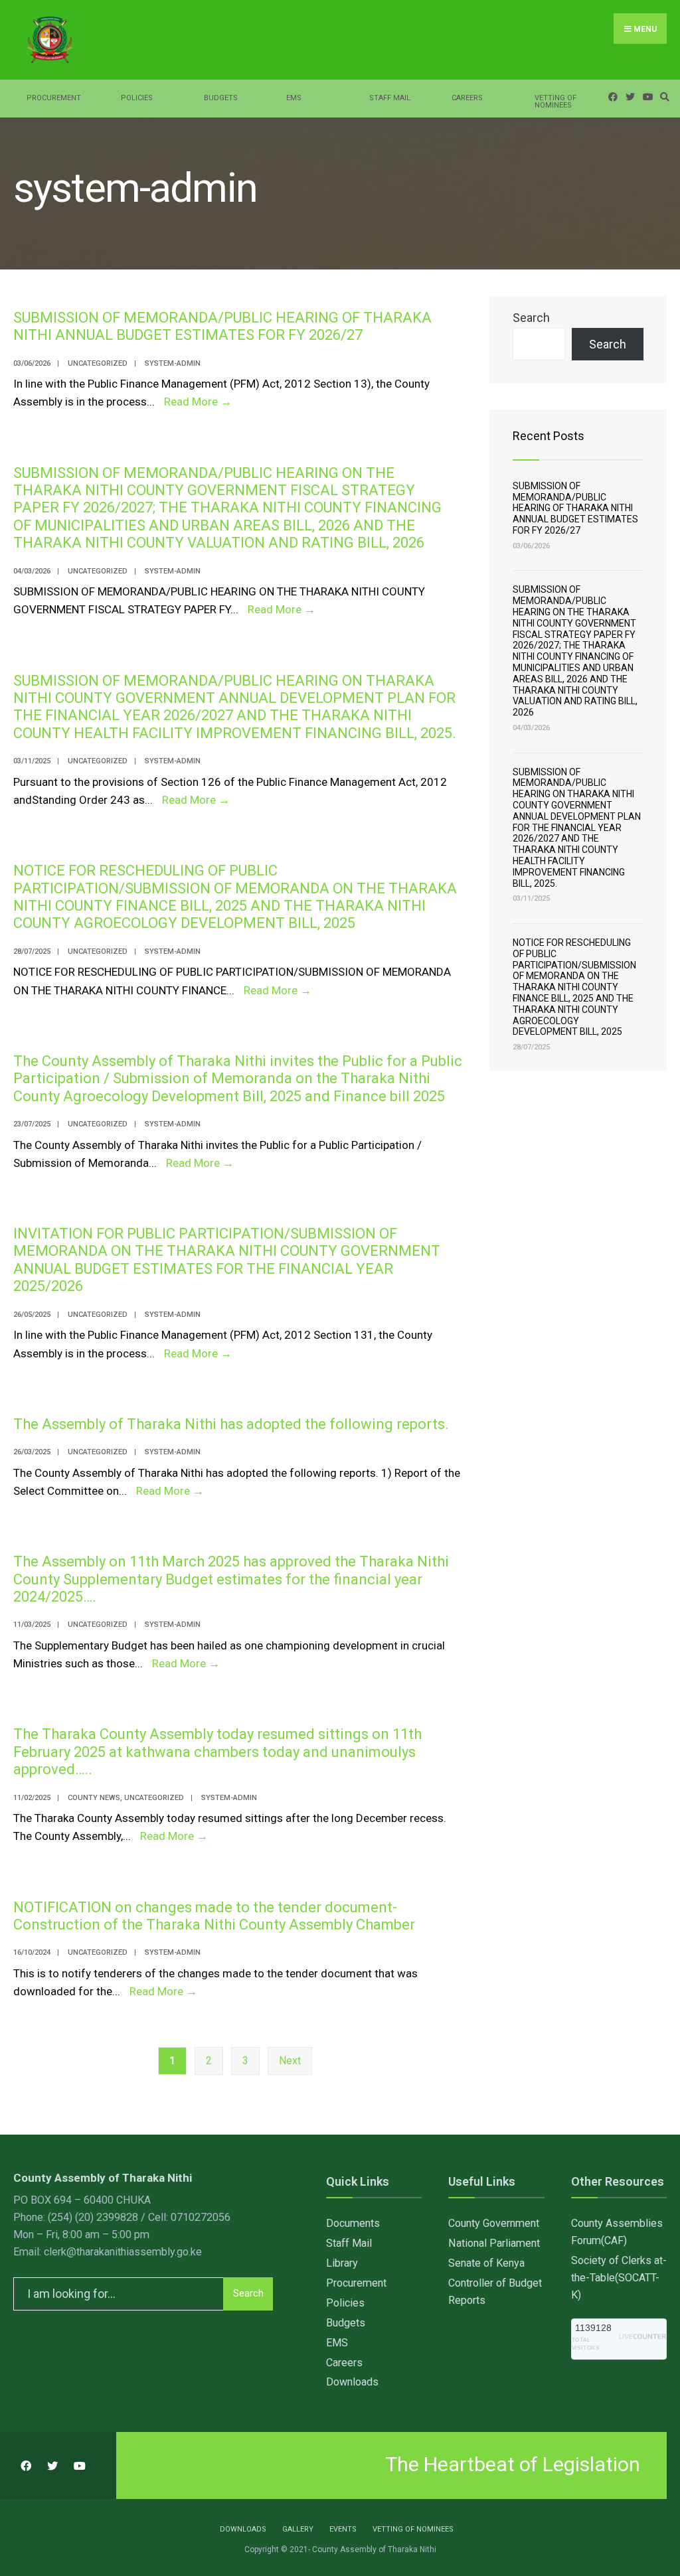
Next (290, 2061)
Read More (198, 402)
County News (94, 1798)
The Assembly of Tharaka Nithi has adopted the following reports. (231, 1424)
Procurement (54, 98)
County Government (494, 2223)
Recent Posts (549, 436)
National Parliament (494, 2243)
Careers (467, 98)
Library (342, 2263)
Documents (353, 2223)
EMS (294, 98)
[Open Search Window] (663, 97)
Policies (137, 98)
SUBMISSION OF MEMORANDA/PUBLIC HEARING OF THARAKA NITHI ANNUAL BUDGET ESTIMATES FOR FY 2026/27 (222, 326)
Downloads (352, 2382)
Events (343, 2529)
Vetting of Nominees (555, 102)
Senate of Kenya (486, 2263)
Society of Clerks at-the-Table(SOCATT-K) (619, 2278)
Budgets (221, 98)
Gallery (298, 2529)
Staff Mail (390, 98)
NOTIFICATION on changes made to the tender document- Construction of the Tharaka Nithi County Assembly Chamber (214, 1916)
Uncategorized (98, 363)
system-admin (173, 363)
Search (531, 318)
